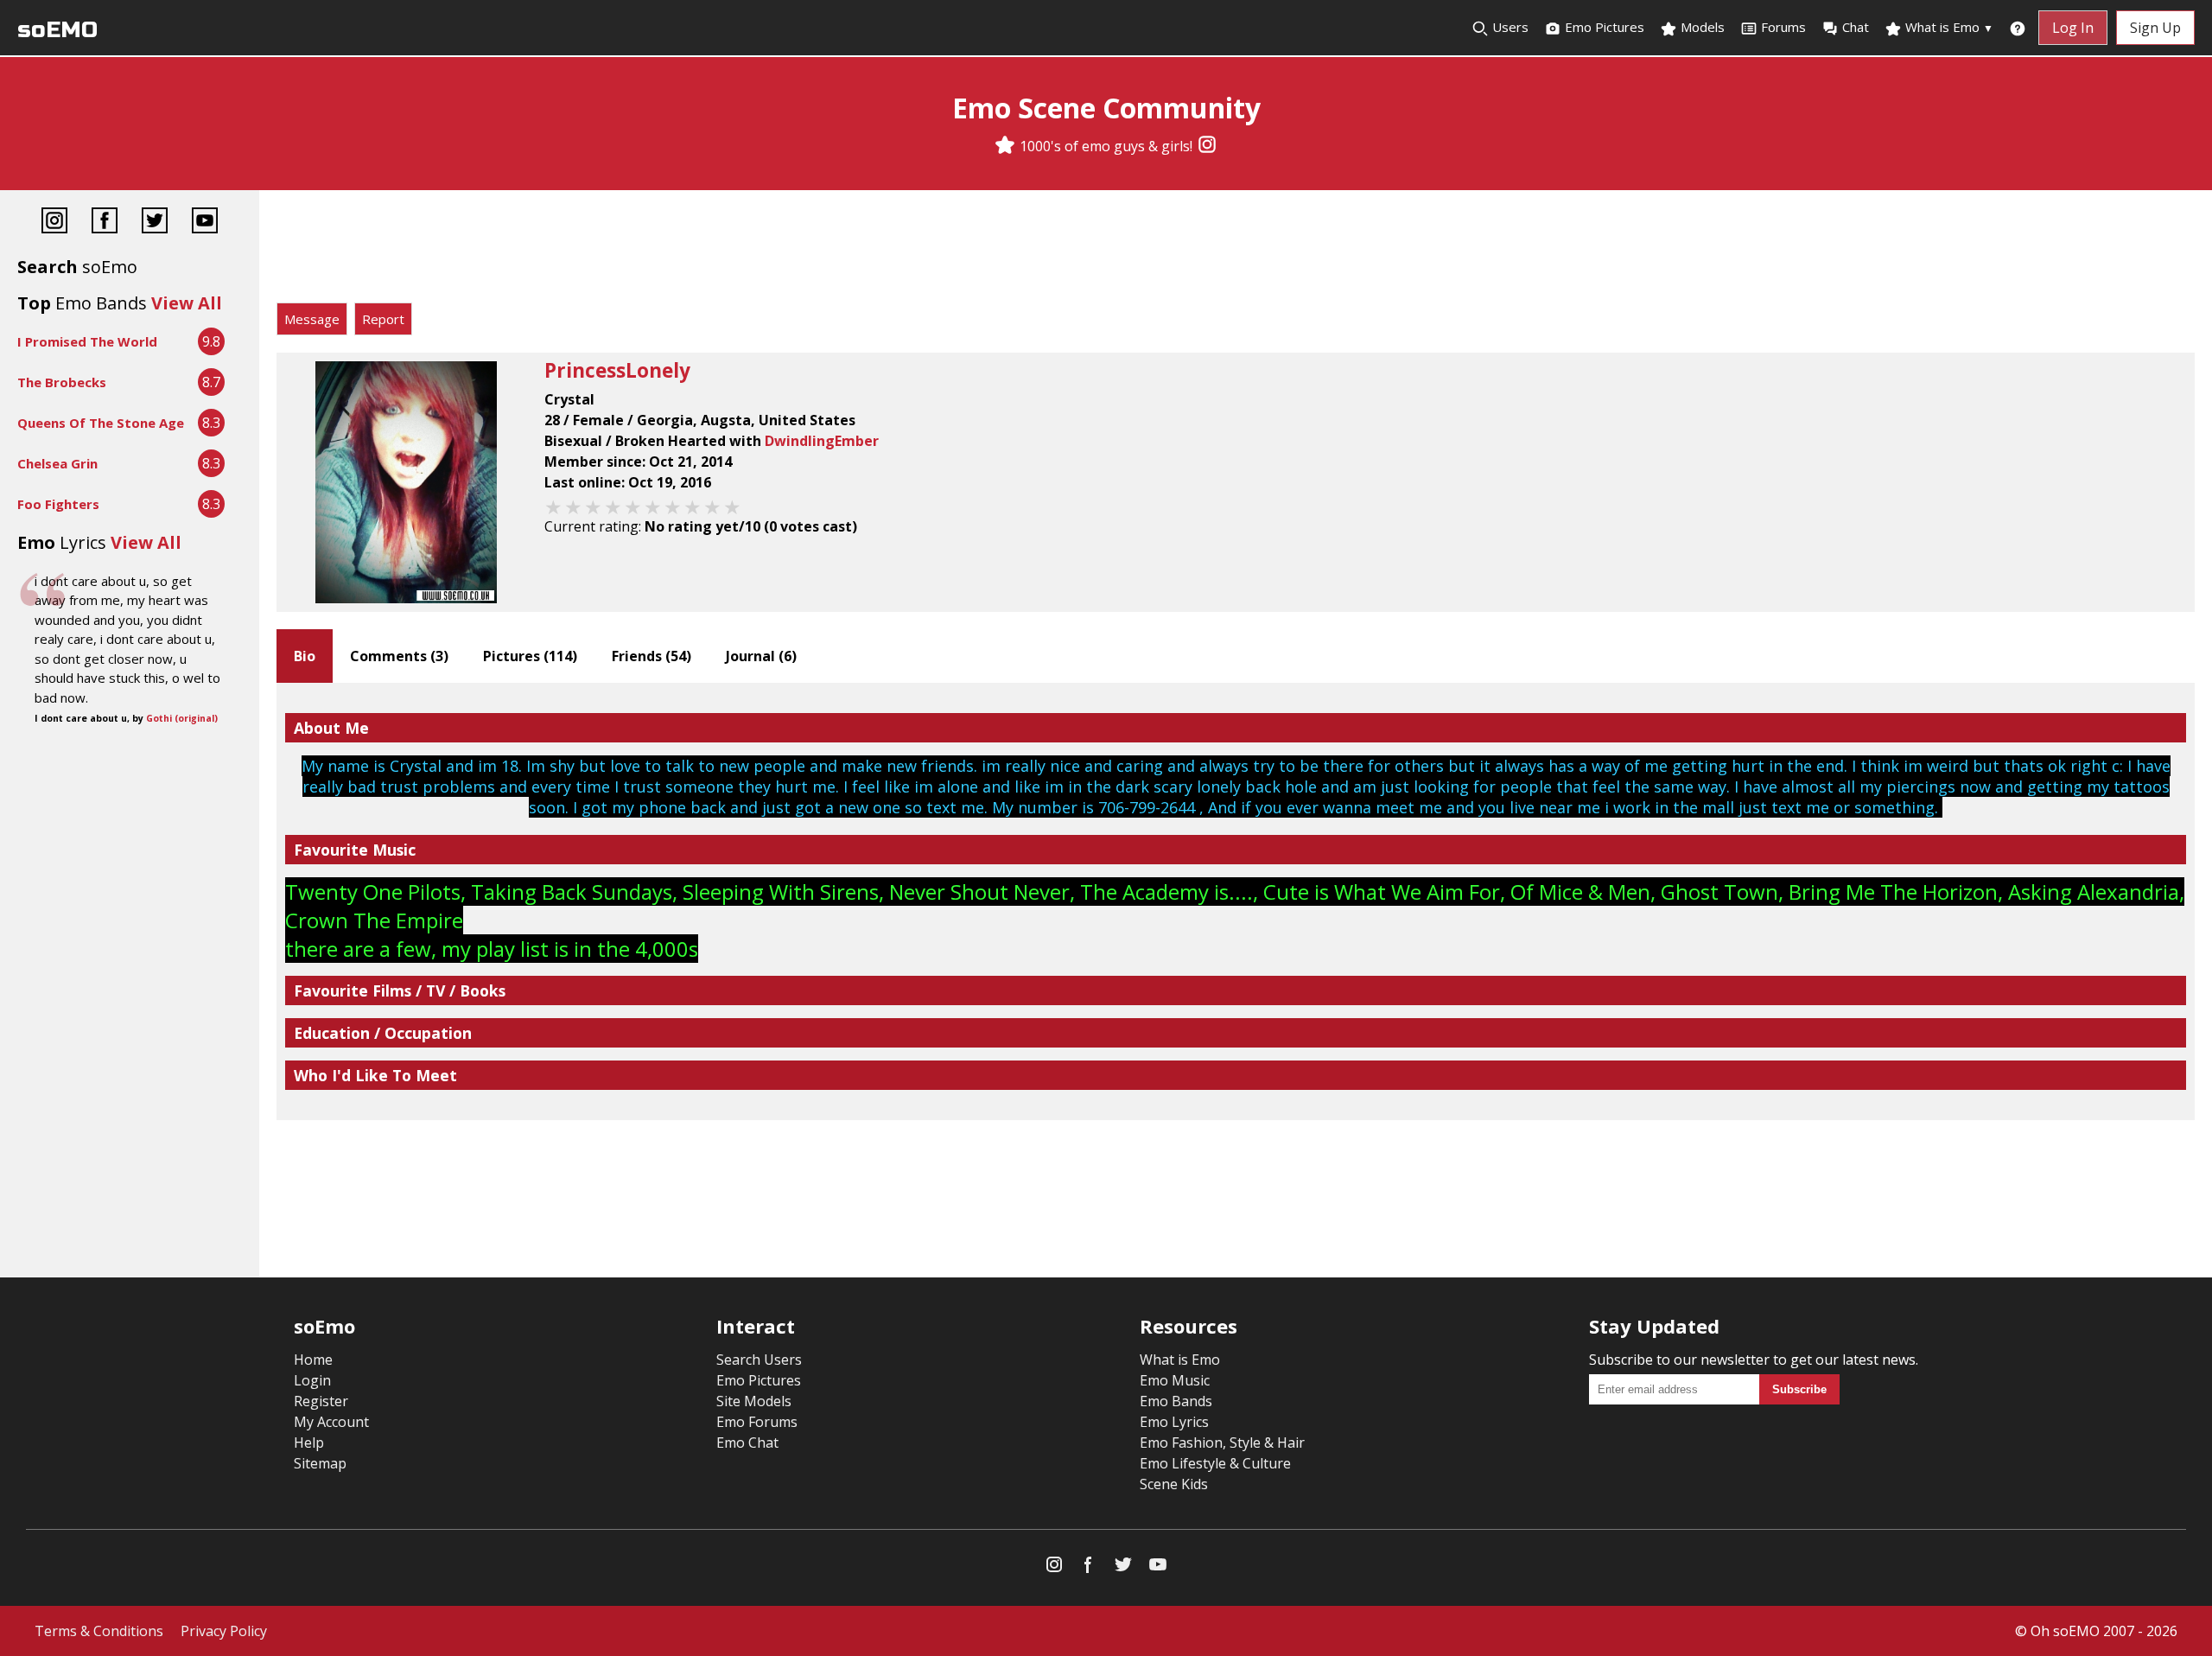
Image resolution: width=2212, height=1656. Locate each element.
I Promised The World (87, 341)
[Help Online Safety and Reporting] (2018, 28)
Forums (1783, 27)
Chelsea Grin (57, 463)
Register (321, 1401)
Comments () (399, 656)
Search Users (759, 1360)
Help (309, 1443)
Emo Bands (1176, 1401)
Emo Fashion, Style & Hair (1222, 1443)
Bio (305, 656)
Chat (1856, 27)
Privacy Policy (224, 1631)
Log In (2073, 28)
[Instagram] (1207, 146)
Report (383, 319)
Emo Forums (757, 1422)
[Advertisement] (1236, 251)
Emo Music (1175, 1380)
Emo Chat (747, 1443)
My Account (331, 1422)
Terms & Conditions (99, 1631)
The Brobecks (62, 382)
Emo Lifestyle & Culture (1215, 1463)
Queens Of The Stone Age (101, 423)
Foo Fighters (58, 504)
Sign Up (2155, 28)
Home (313, 1360)
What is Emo (1948, 27)
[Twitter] (155, 223)
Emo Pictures (1603, 27)
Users (1509, 27)
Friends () (652, 656)
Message (312, 319)
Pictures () (530, 656)
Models (1701, 27)
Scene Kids (1174, 1484)
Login (312, 1380)
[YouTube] (205, 223)
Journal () (761, 656)
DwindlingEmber (822, 441)
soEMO (57, 30)
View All (187, 303)
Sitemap (320, 1463)
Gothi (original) (182, 718)
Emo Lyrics (1174, 1422)
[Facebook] (105, 223)
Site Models (754, 1401)
